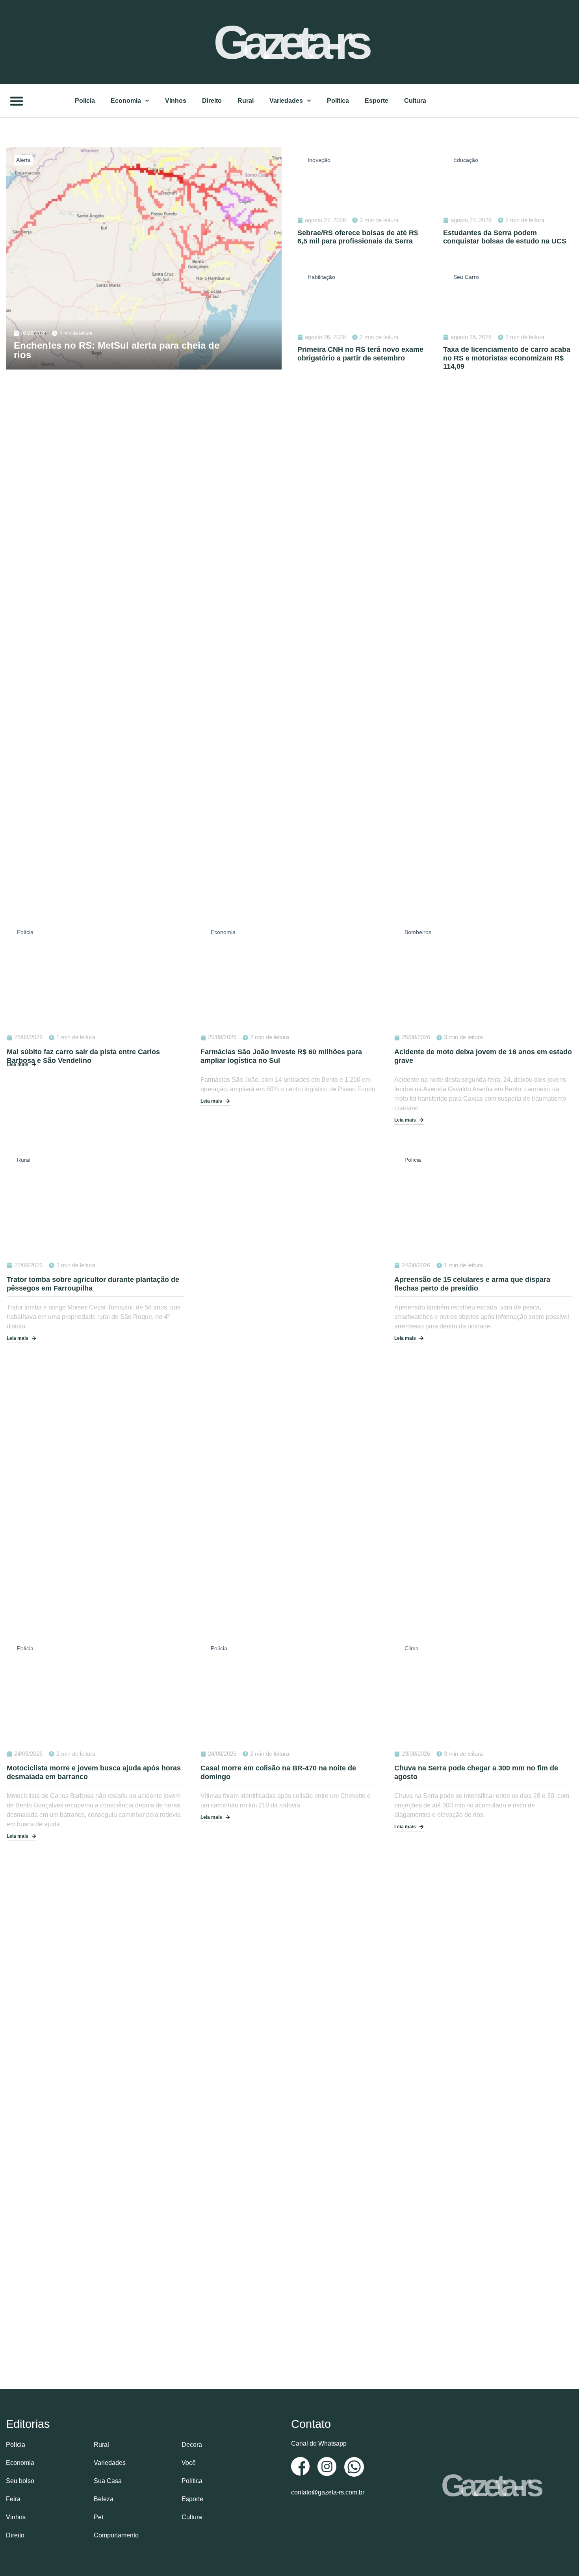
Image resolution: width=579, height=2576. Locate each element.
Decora (192, 2445)
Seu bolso (20, 2481)
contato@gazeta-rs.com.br (328, 2492)
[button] (17, 101)
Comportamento (116, 2535)
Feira (13, 2499)
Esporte (377, 101)
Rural (246, 101)
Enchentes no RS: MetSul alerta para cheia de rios (117, 350)
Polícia (85, 101)
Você (189, 2463)
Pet (98, 2517)
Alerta (23, 160)
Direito (212, 101)
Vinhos (176, 101)
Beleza (104, 2499)
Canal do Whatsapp (319, 2443)
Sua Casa (108, 2481)
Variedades (286, 101)
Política (338, 101)
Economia (126, 101)
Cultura (415, 101)
